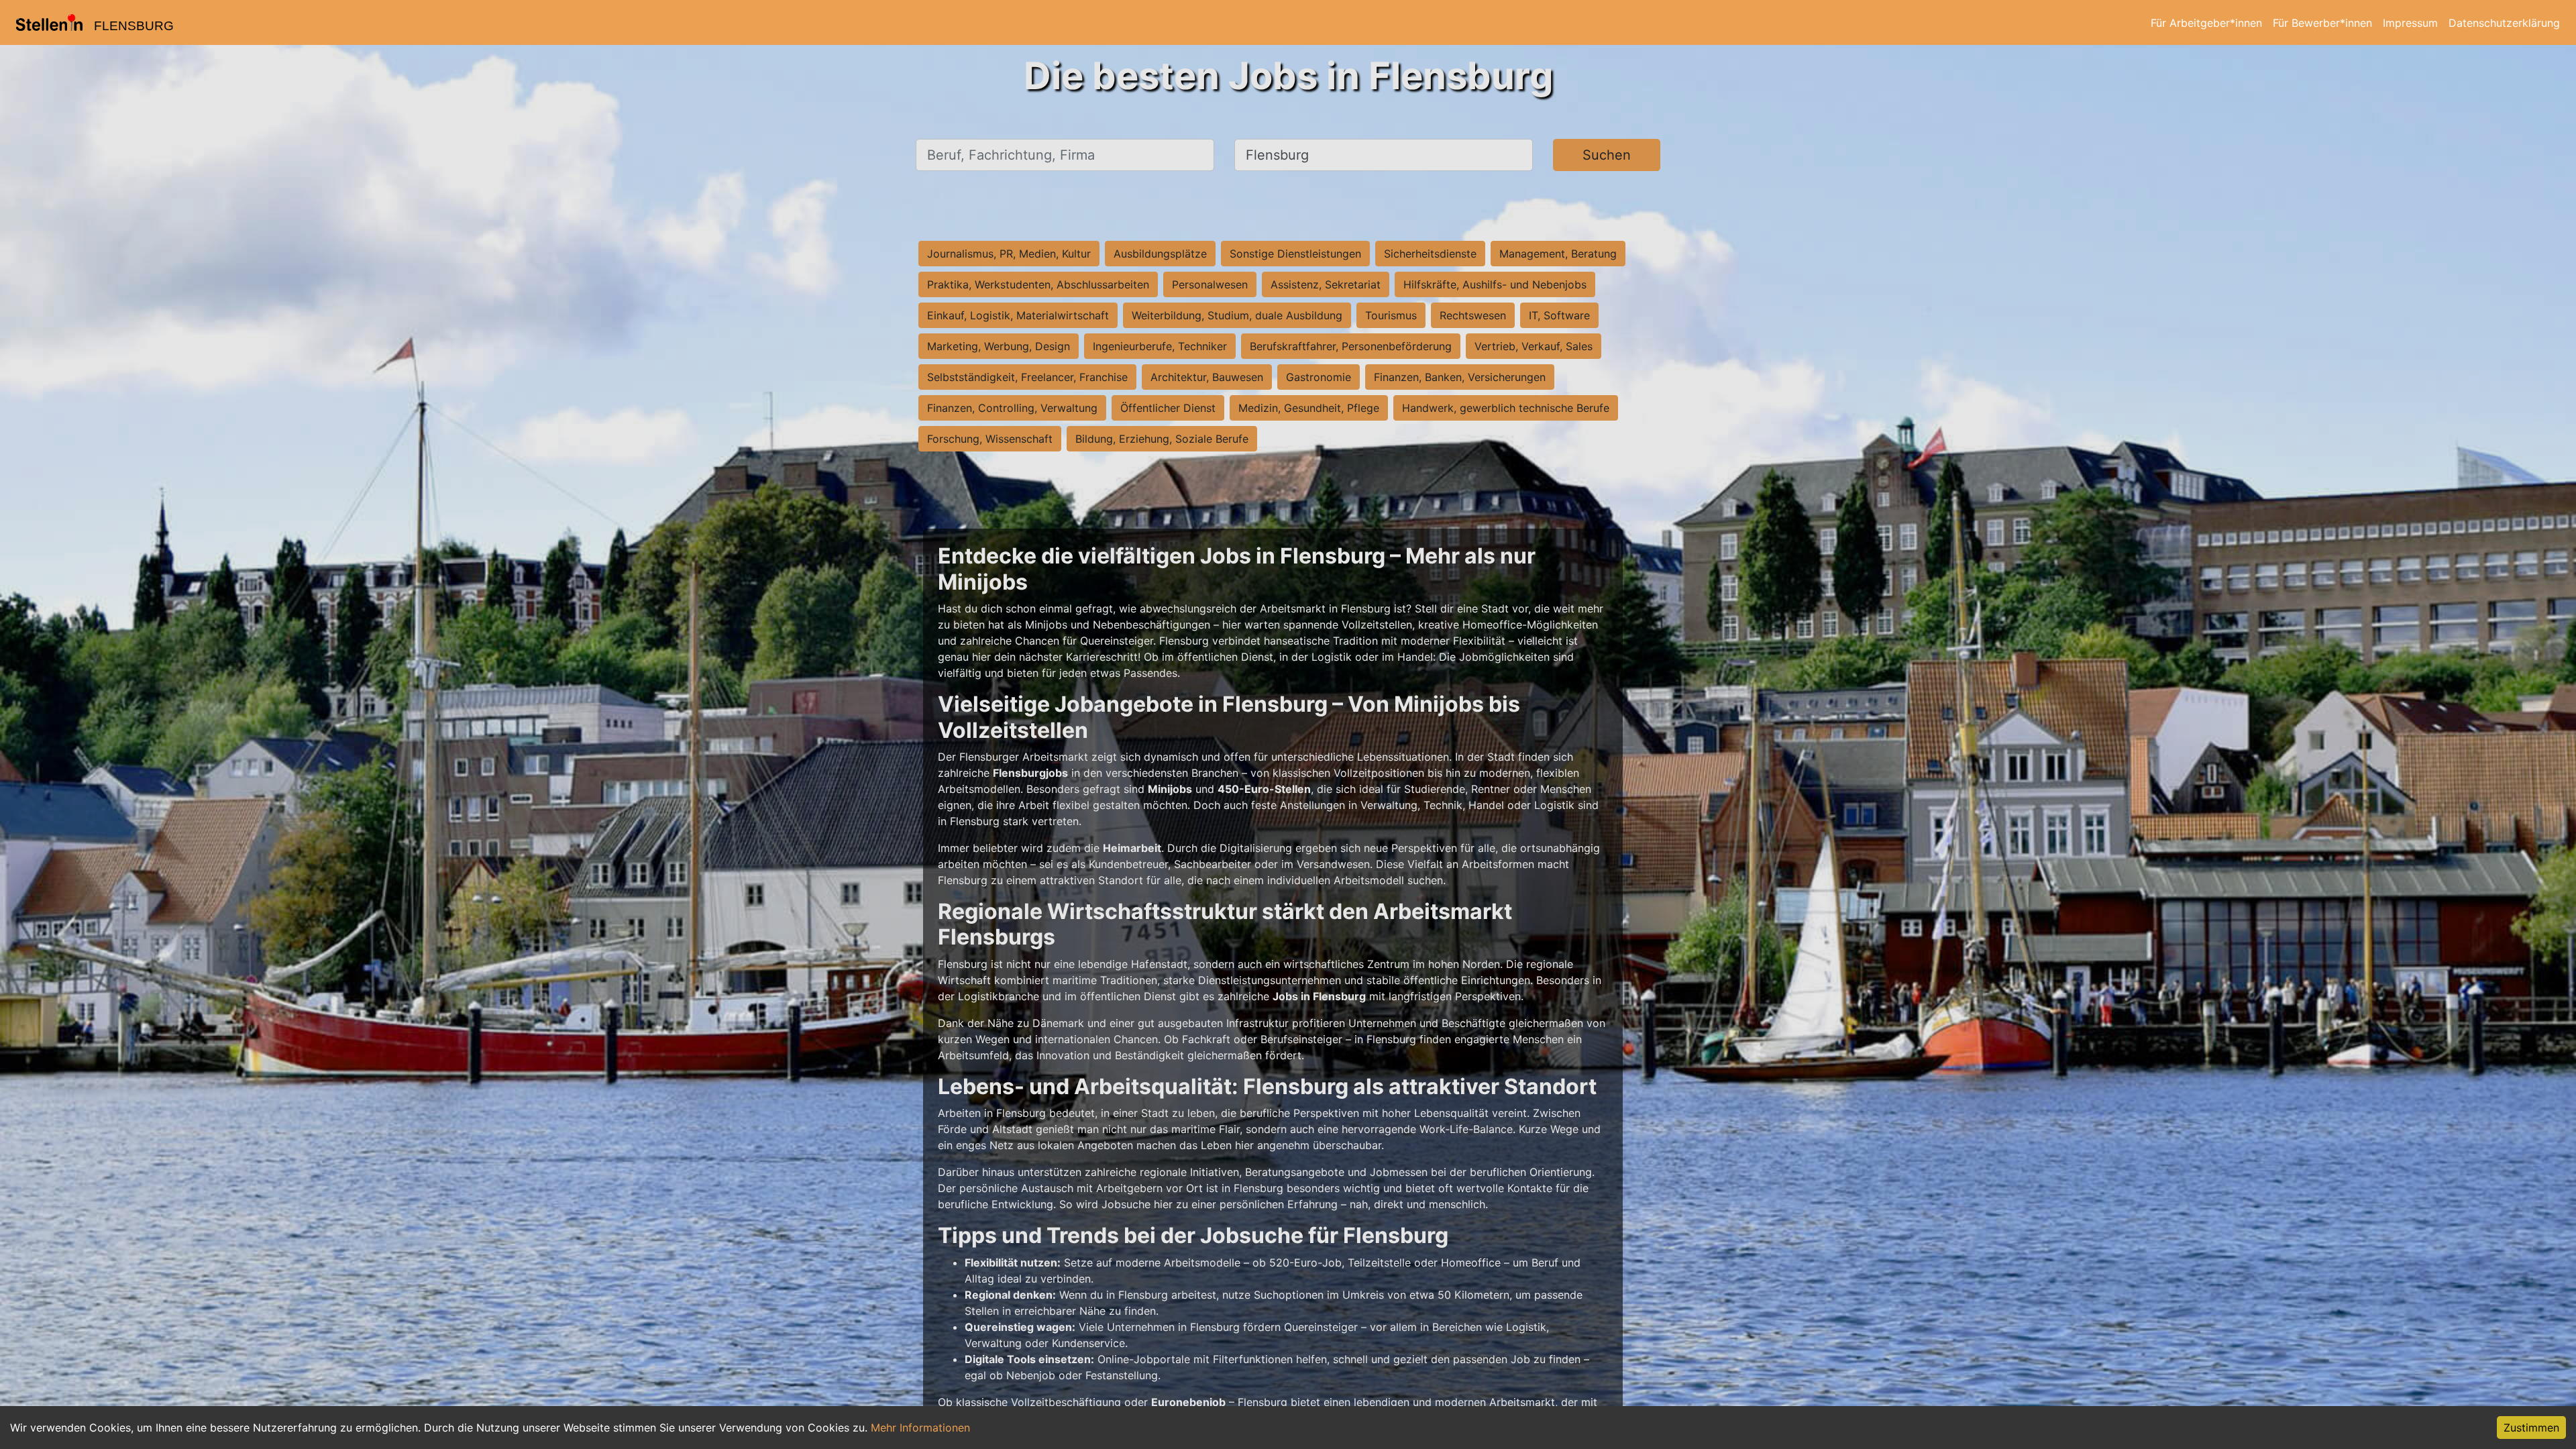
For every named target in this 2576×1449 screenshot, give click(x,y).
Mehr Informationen (920, 1428)
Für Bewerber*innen (2322, 23)
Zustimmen (2531, 1428)
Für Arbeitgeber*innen (2206, 23)
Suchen (1607, 155)
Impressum (2410, 23)
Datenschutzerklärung (2504, 23)
